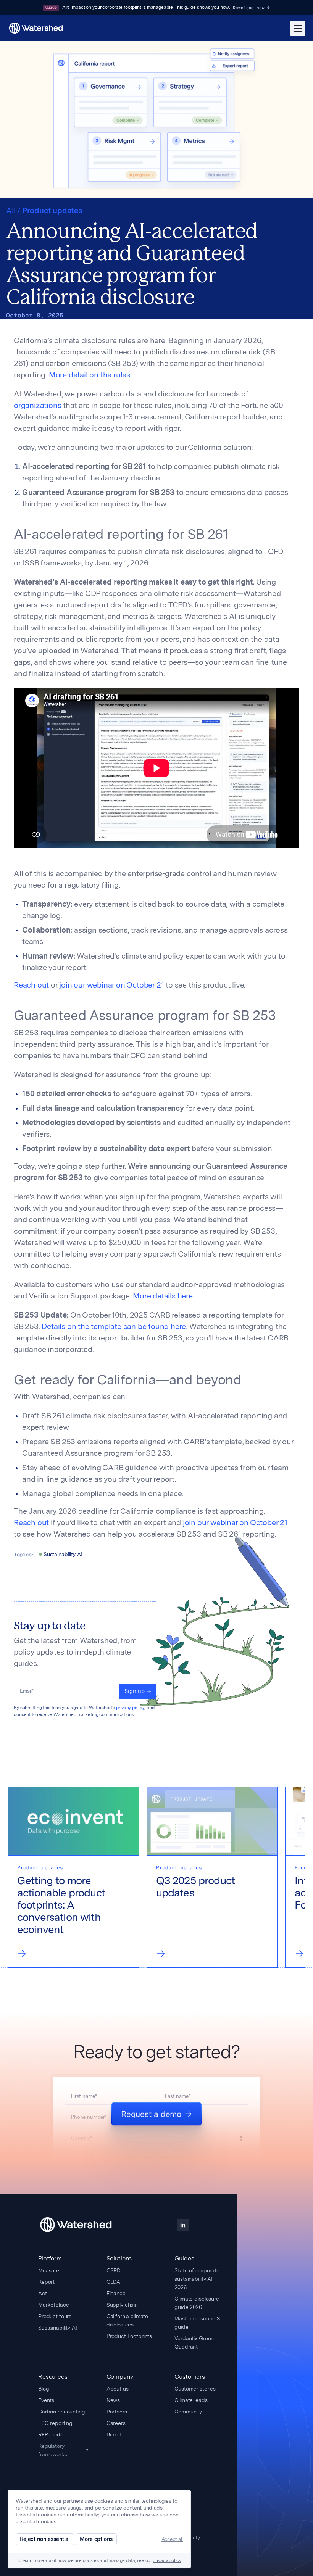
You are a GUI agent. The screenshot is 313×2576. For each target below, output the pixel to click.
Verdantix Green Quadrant (194, 2342)
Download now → (251, 8)
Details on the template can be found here (114, 1327)
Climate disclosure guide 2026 (197, 2303)
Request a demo (151, 2114)
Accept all (172, 2539)
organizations (37, 406)
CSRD (114, 2270)
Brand (114, 2434)
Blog (44, 2389)
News (113, 2400)
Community (188, 2412)
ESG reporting (55, 2423)
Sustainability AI (58, 2328)
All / (14, 211)
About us (118, 2389)
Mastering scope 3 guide (197, 2323)
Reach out (31, 986)
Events (46, 2400)
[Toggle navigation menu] (298, 28)
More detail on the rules (90, 375)
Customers (190, 2377)
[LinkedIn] (183, 2225)
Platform (50, 2258)
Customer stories (195, 2389)
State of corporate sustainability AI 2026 (197, 2279)
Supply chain (122, 2305)
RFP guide (51, 2434)
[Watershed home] (76, 2225)
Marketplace (53, 2305)
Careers (116, 2423)
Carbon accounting (62, 2412)
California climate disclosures (127, 2320)
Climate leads (191, 2400)
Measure (49, 2270)
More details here (163, 1297)
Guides (184, 2258)
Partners (117, 2412)
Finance (116, 2293)
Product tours (55, 2316)
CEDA (113, 2282)
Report (46, 2282)
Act (43, 2293)
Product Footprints (129, 2336)
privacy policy (130, 1708)
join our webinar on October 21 (111, 986)
